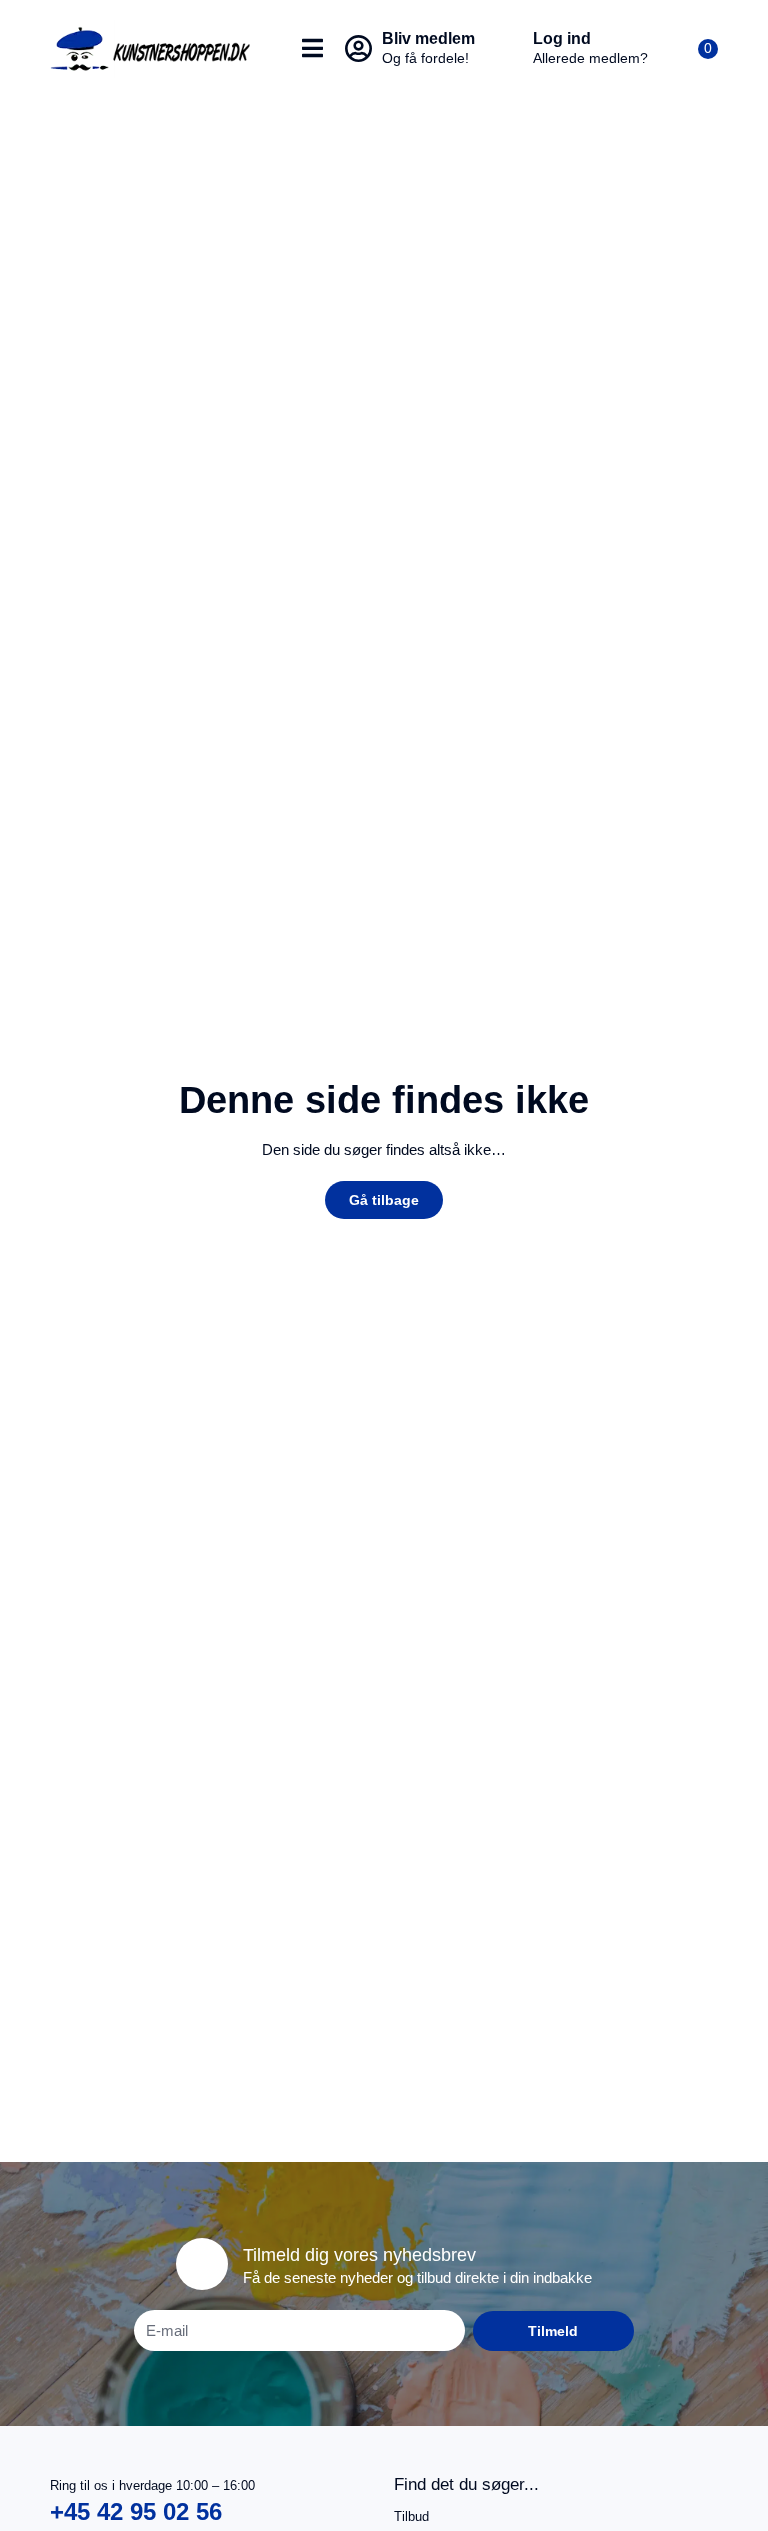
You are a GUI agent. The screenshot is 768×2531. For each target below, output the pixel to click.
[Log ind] (509, 49)
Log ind (562, 38)
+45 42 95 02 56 (136, 2511)
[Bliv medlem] (358, 49)
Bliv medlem (428, 38)
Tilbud (411, 2516)
